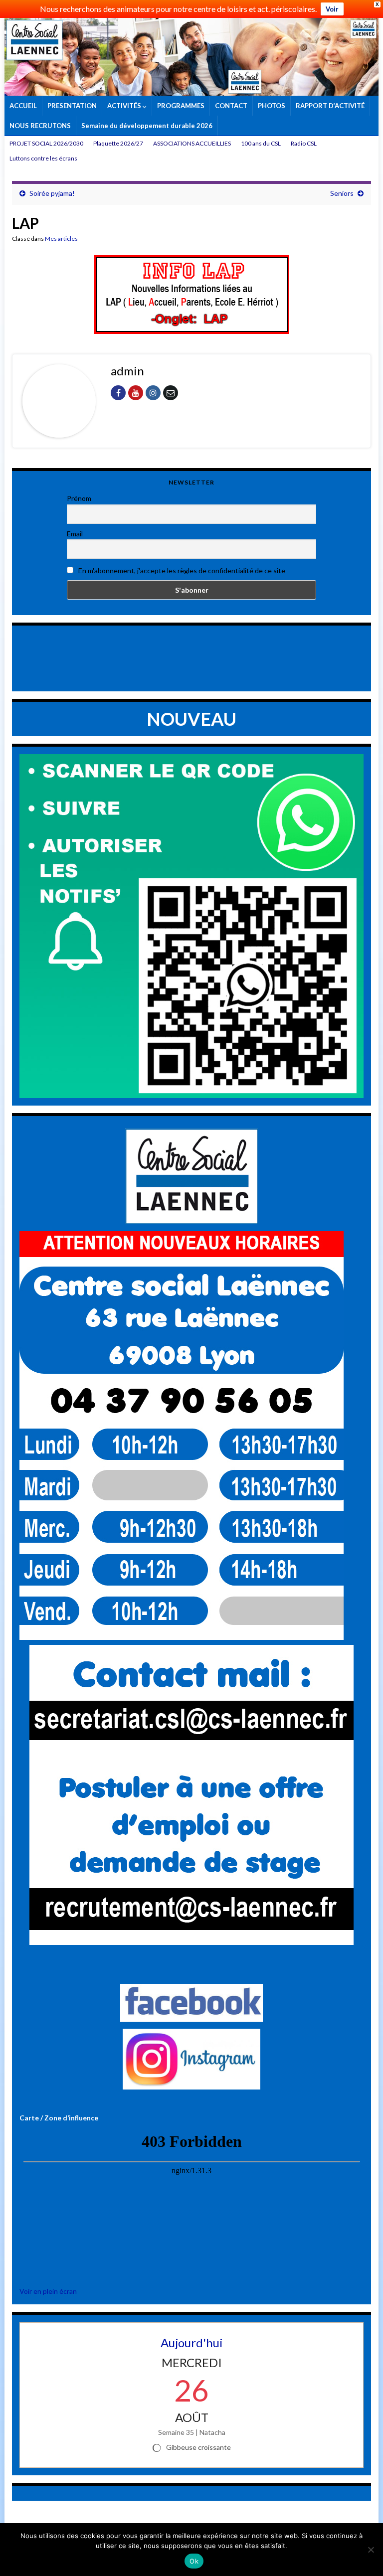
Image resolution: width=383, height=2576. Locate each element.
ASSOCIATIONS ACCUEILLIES (192, 143)
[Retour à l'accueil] (191, 57)
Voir (332, 9)
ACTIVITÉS (125, 106)
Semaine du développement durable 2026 (147, 126)
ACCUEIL (23, 106)
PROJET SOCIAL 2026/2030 (46, 143)
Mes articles (61, 239)
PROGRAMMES (181, 106)
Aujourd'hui (192, 2342)
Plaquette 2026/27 (118, 143)
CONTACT (231, 106)
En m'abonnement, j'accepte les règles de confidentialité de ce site (181, 570)
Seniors (342, 193)
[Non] (371, 2550)
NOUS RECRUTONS (40, 126)
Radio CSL (304, 143)
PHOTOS (272, 106)
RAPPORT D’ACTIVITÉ (330, 106)
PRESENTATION (72, 106)
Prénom (79, 498)
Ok (194, 2561)
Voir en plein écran (48, 2291)
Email (75, 534)
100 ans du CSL (261, 143)
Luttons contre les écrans (43, 158)
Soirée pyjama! (52, 193)
